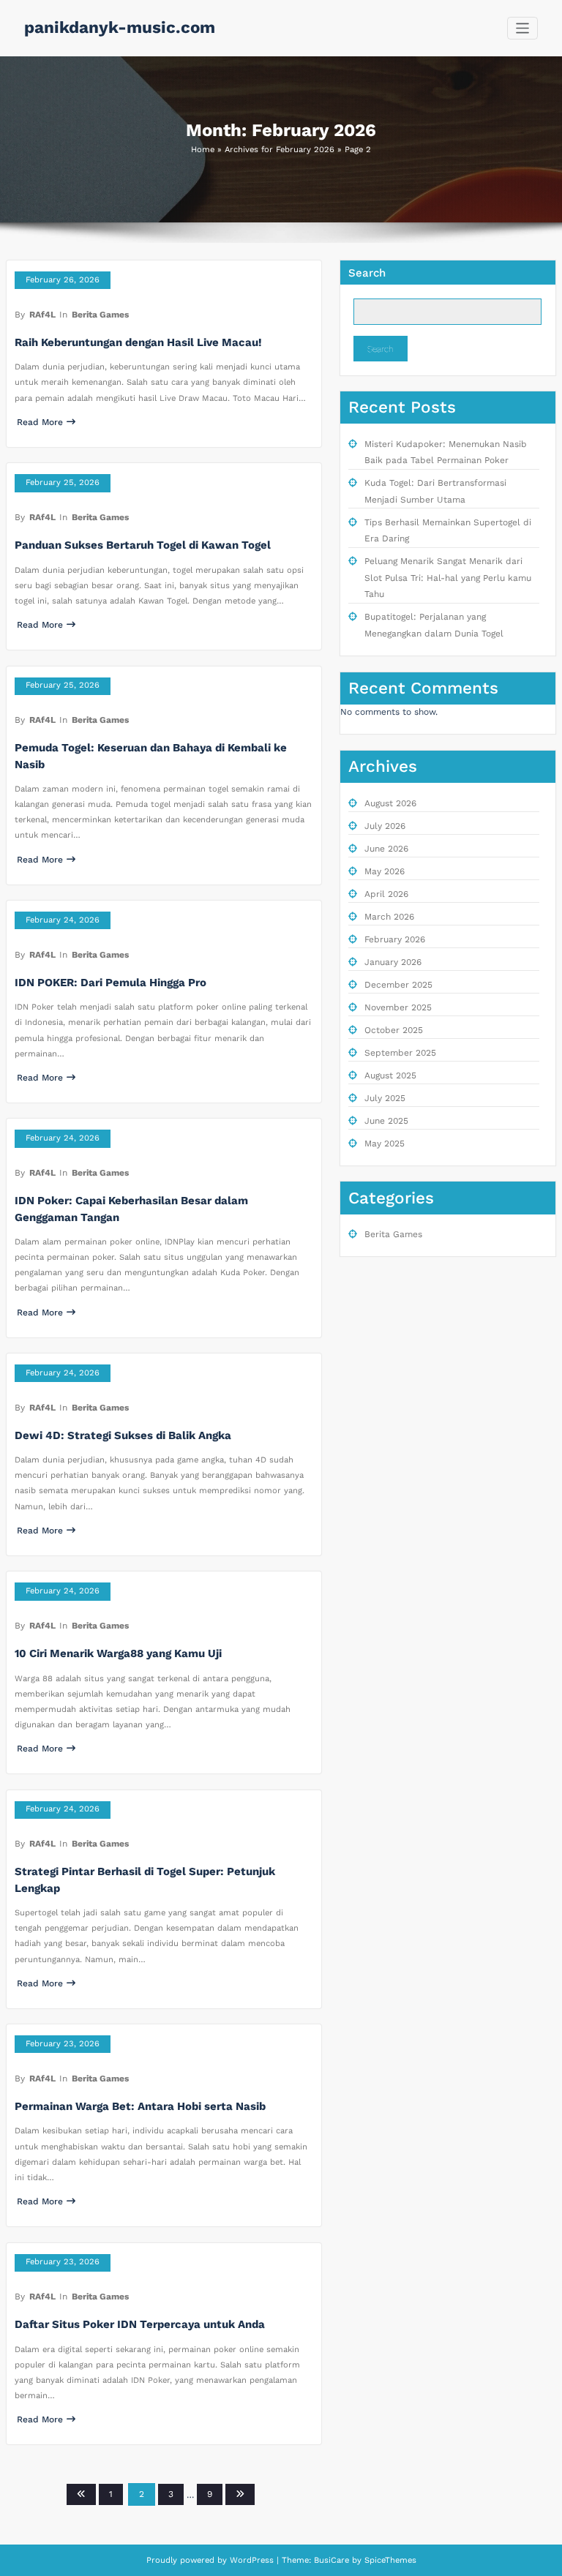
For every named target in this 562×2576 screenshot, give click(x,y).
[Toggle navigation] (523, 28)
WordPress (252, 2560)
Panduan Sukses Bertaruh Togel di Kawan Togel (143, 545)
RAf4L (42, 315)
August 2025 (390, 1075)
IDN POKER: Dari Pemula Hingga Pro (110, 983)
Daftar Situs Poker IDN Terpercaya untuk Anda (140, 2324)
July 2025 (385, 1098)
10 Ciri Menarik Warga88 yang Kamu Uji (118, 1653)
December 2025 (398, 985)
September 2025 (400, 1053)
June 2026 (386, 849)
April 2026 (386, 894)
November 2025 (398, 1007)
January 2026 (393, 962)
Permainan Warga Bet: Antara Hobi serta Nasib (140, 2106)
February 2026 (395, 939)
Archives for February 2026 (280, 150)
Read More (40, 422)
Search (367, 273)
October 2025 (394, 1030)
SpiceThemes (389, 2560)
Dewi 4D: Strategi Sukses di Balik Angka (123, 1435)
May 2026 (385, 871)
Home (203, 150)
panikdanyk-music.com (120, 27)
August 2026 (390, 803)
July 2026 (385, 826)
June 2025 (386, 1121)
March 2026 (389, 917)
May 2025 (385, 1144)
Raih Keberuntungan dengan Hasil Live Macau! (138, 342)
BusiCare (333, 2560)
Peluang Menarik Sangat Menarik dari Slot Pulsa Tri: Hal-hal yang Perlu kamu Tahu (448, 578)
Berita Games (100, 315)
